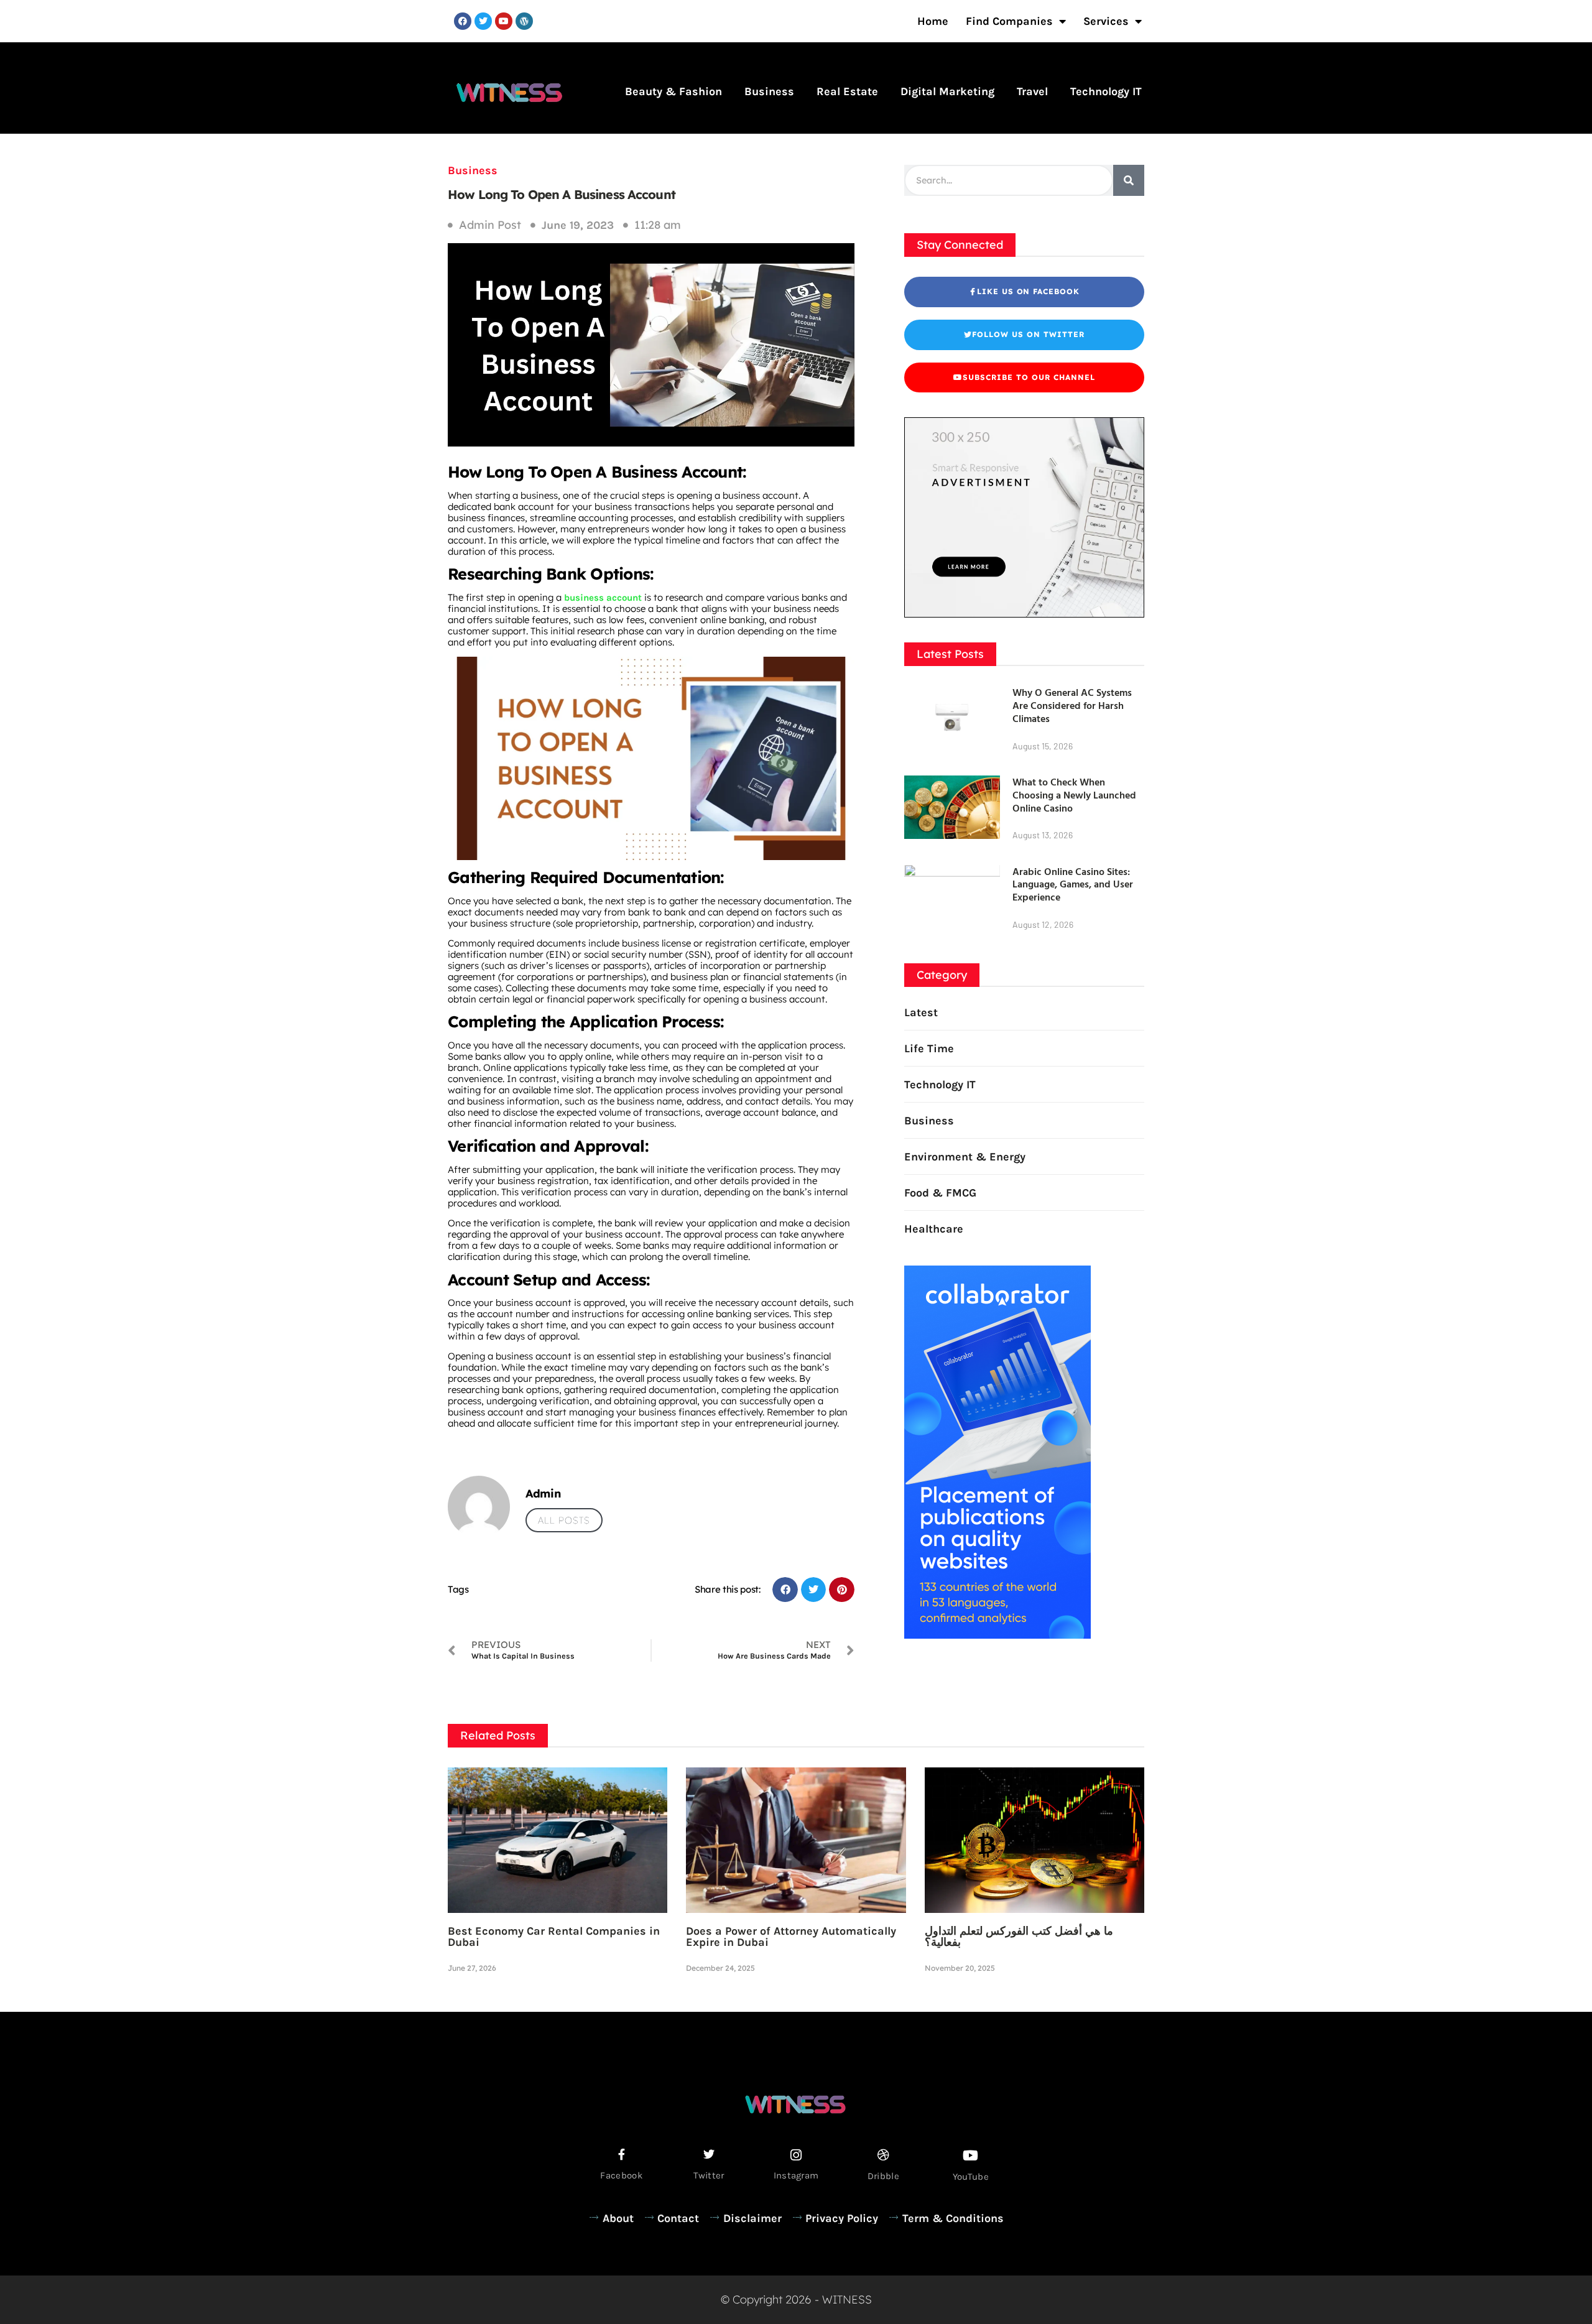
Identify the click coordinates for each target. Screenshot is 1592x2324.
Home (933, 21)
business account (602, 598)
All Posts (564, 1520)
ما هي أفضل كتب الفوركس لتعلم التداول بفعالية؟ (1019, 1937)
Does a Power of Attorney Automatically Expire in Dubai (791, 1937)
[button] (785, 1590)
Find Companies (1009, 21)
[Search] (1129, 180)
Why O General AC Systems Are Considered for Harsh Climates (1072, 705)
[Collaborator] (997, 1635)
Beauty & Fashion (673, 91)
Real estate (847, 91)
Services (1106, 21)
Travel (1032, 91)
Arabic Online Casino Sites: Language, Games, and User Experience (1073, 884)
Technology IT (1106, 91)
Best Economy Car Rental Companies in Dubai (554, 1937)
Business (769, 91)
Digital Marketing (947, 91)
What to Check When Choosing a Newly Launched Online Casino (1074, 795)
